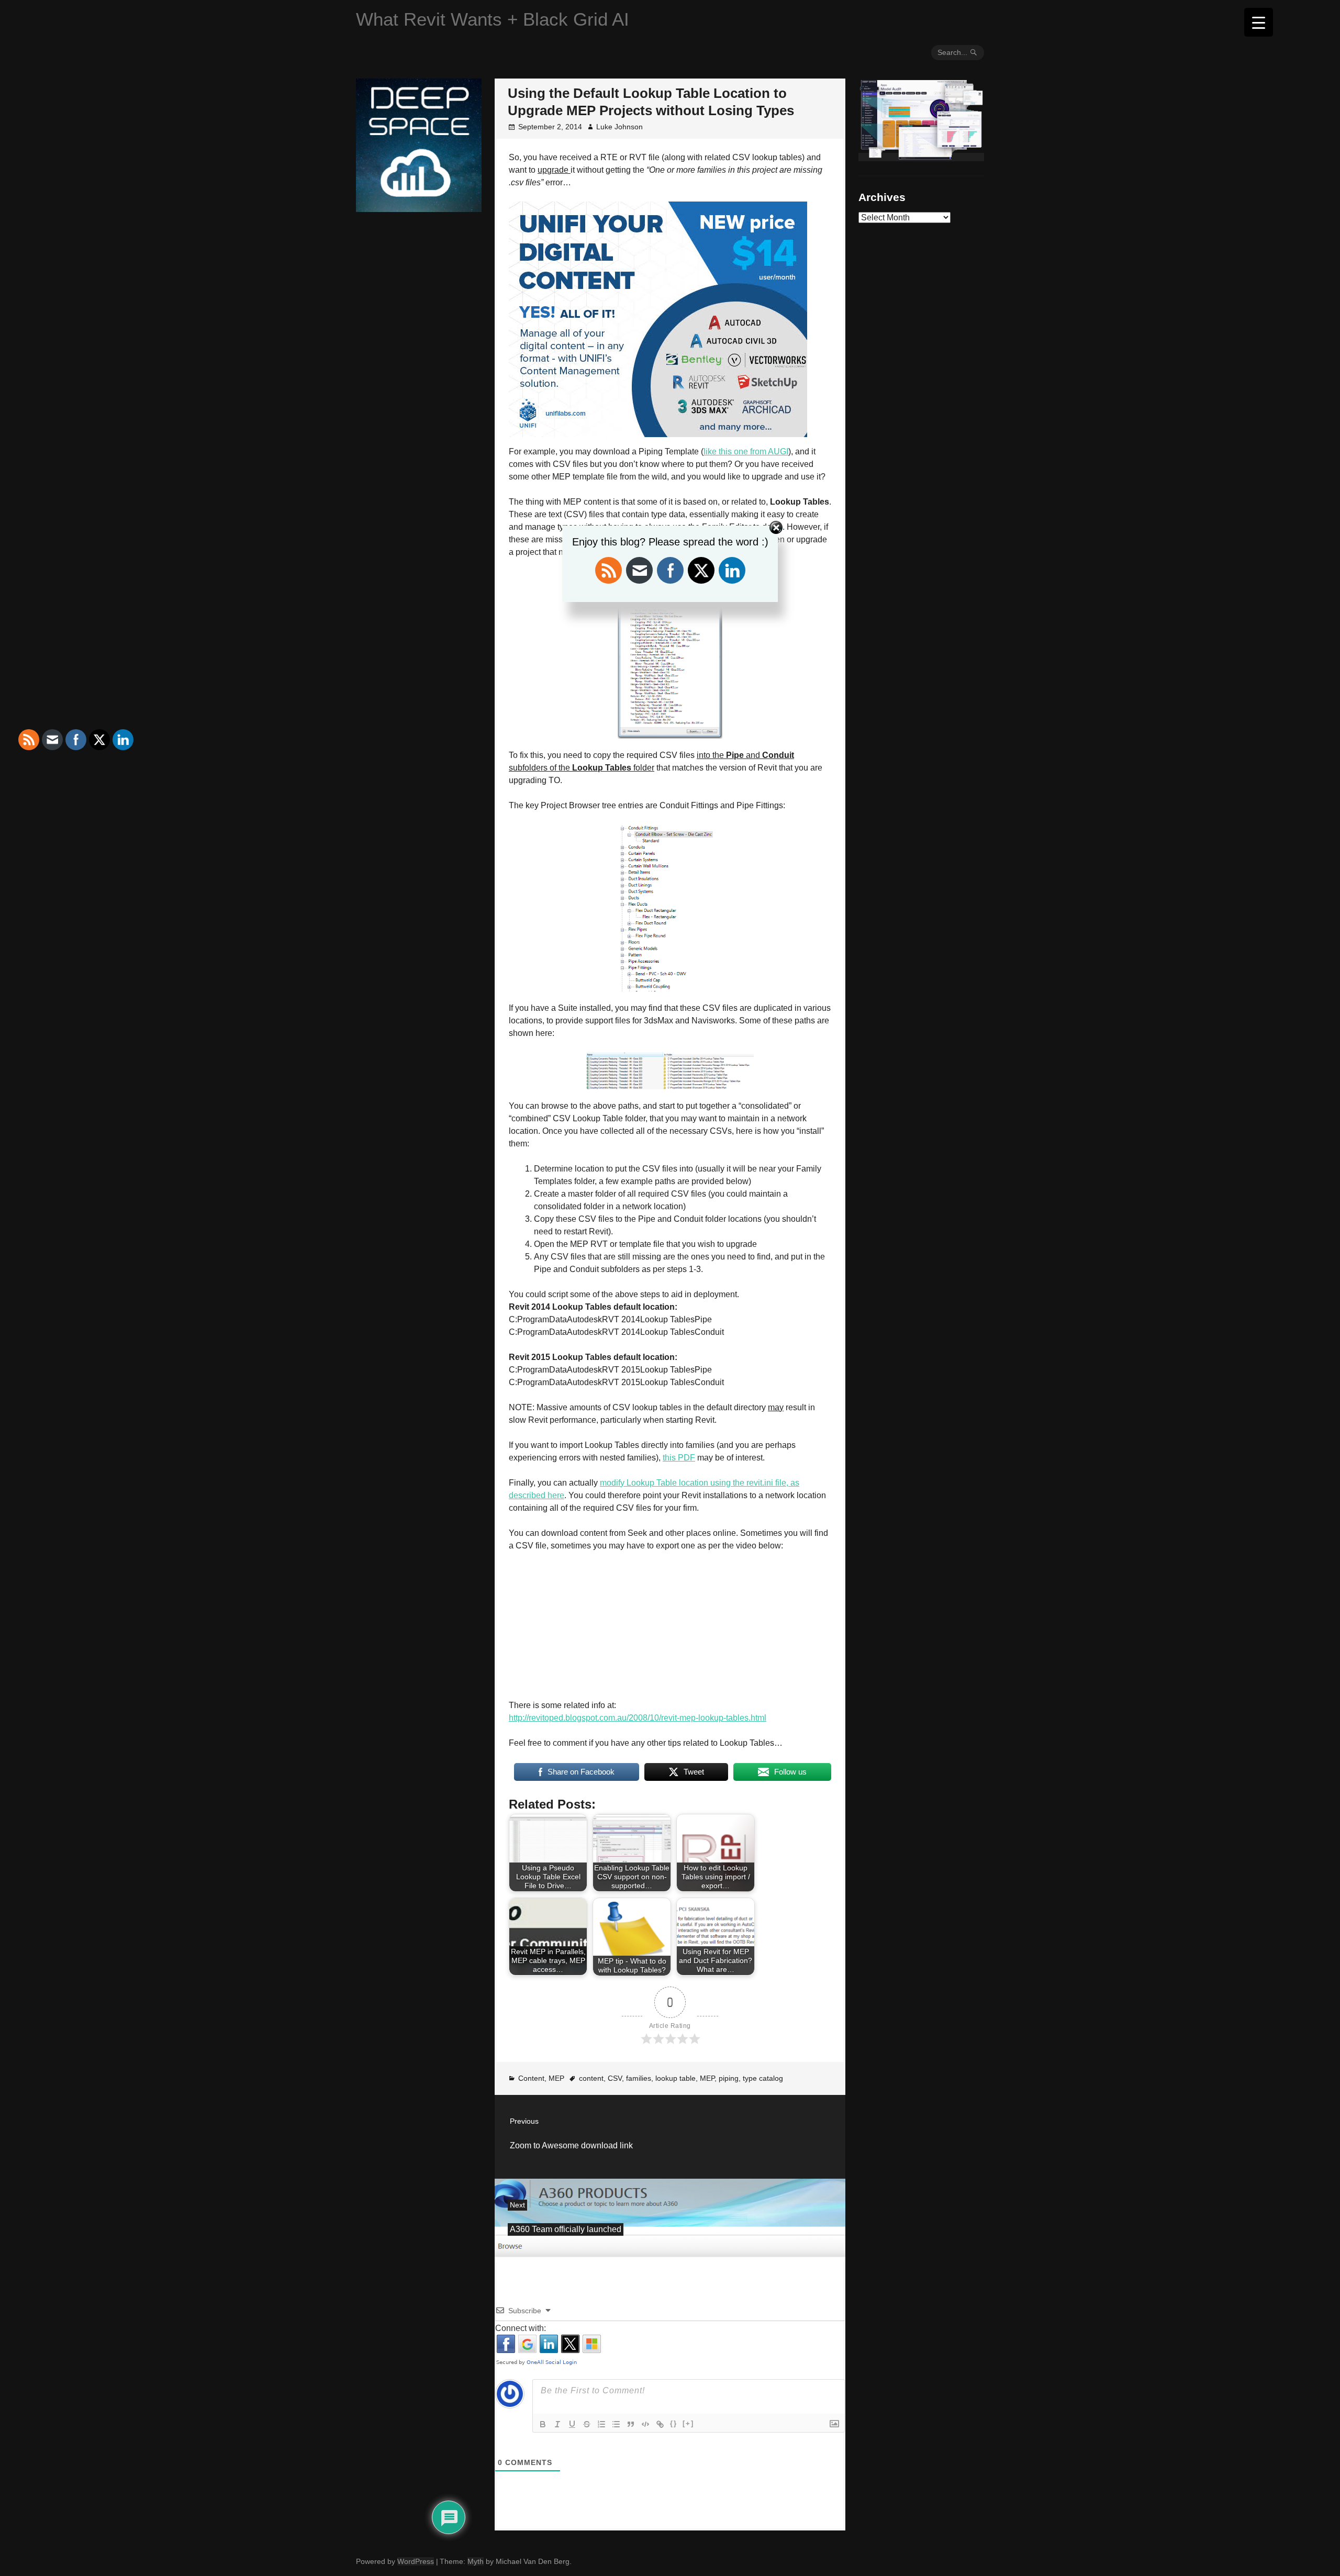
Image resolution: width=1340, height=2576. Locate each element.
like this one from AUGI (746, 451)
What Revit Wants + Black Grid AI (493, 19)
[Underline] (572, 2424)
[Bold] (543, 2424)
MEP (556, 2078)
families (639, 2078)
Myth (476, 2561)
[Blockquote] (631, 2424)
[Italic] (557, 2424)
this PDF (679, 1458)
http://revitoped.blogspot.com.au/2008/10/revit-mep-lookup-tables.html (638, 1718)
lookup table (675, 2078)
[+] (688, 2423)
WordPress (416, 2561)
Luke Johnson (619, 127)
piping (729, 2078)
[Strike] (587, 2424)
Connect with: (521, 2328)
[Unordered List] (616, 2424)
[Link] (660, 2424)
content (591, 2078)
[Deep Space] (419, 208)
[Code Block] (645, 2424)
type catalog (763, 2078)
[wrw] (921, 157)
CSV (615, 2078)
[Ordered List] (601, 2424)
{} (674, 2423)
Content (531, 2078)
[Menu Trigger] (1259, 22)
